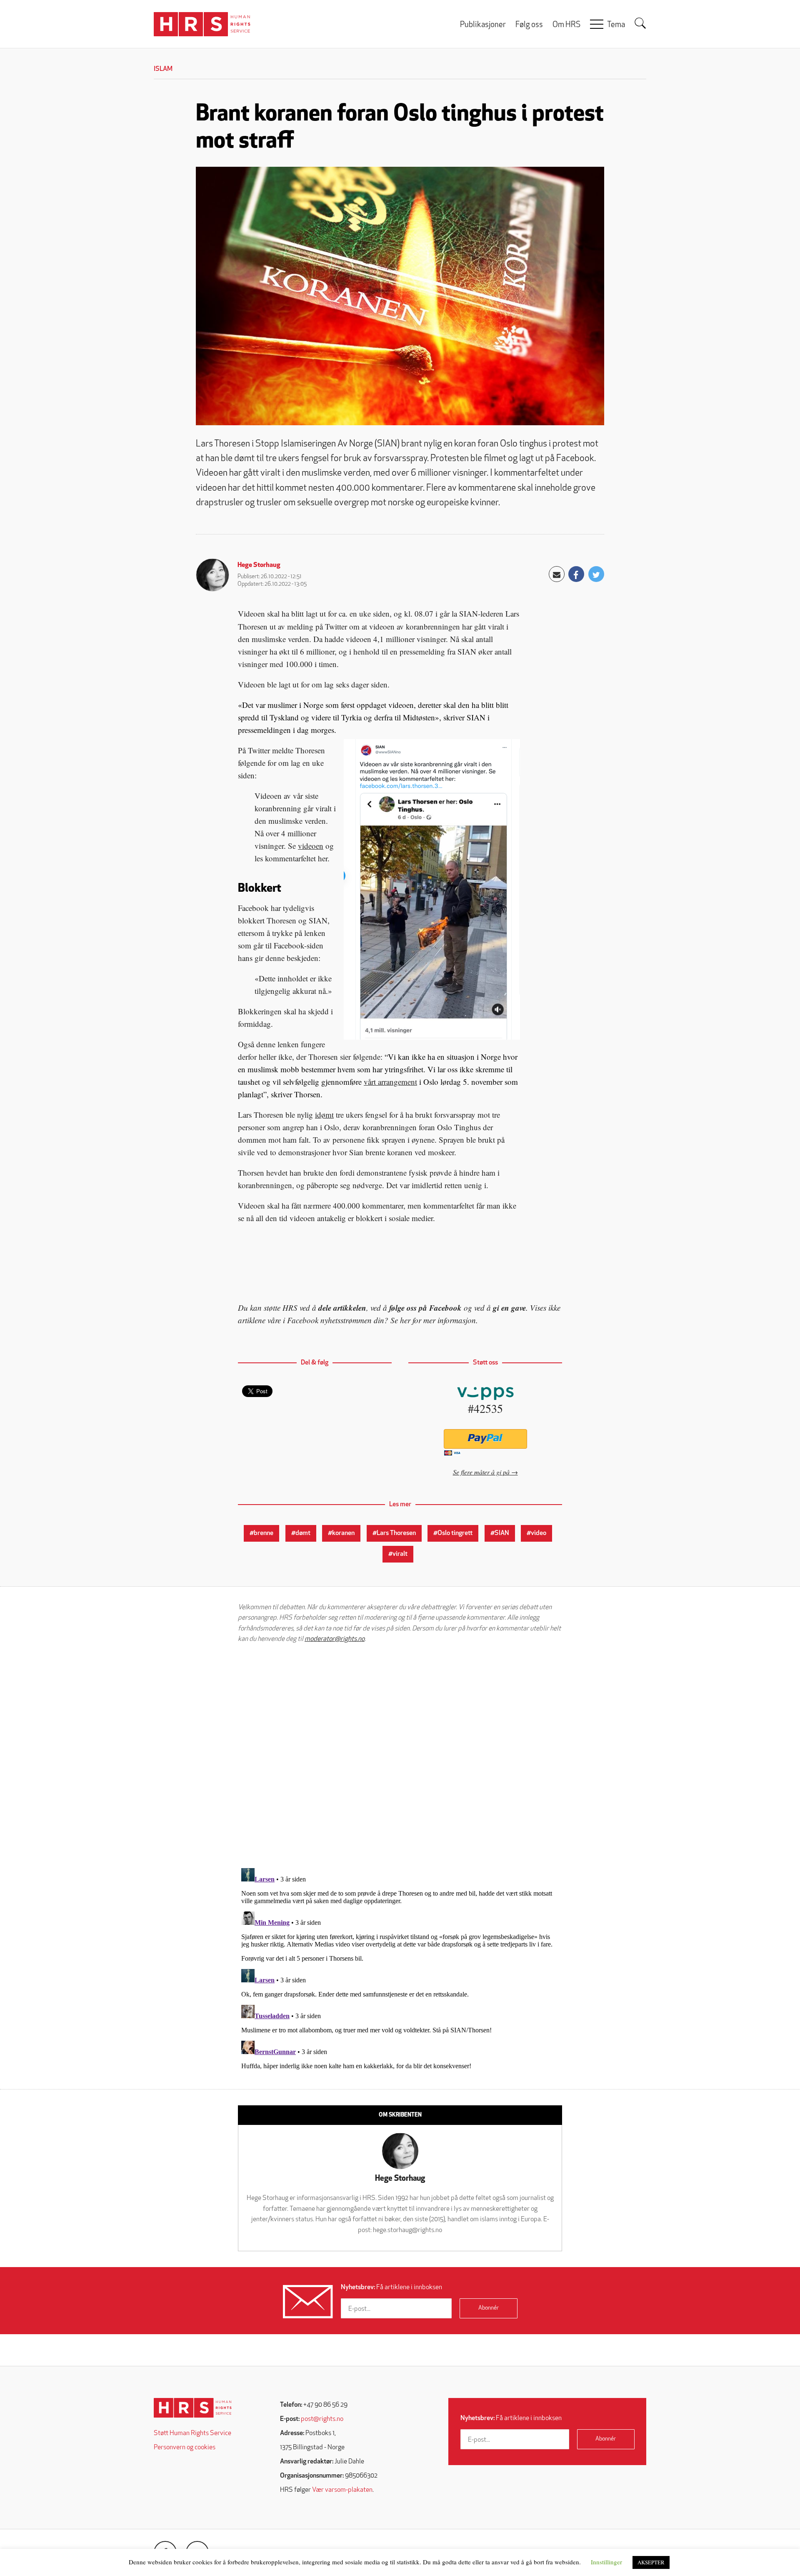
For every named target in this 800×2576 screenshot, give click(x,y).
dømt (303, 1533)
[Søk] (640, 23)
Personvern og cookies (185, 2448)
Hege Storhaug (259, 565)
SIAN (502, 1533)
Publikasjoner (483, 25)
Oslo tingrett (455, 1533)
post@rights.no (322, 2419)
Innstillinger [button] (606, 2562)
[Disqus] (400, 1756)
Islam (163, 69)
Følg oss (529, 25)
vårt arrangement (390, 1082)
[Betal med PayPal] (485, 1439)
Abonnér (489, 2308)
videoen (311, 846)
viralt (400, 1554)
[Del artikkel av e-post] (557, 574)
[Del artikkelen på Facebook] (576, 574)
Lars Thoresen (396, 1533)
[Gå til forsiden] (193, 2408)
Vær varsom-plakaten (342, 2490)
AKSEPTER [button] (651, 2562)
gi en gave (509, 1308)
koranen (343, 1533)
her (405, 1320)
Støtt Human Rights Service (192, 2433)
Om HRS (566, 25)
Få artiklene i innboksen (391, 2288)
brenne (264, 1533)
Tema (616, 25)
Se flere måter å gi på (481, 1472)
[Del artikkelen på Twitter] (596, 574)
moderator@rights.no (335, 1639)
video (539, 1533)
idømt (324, 1115)
